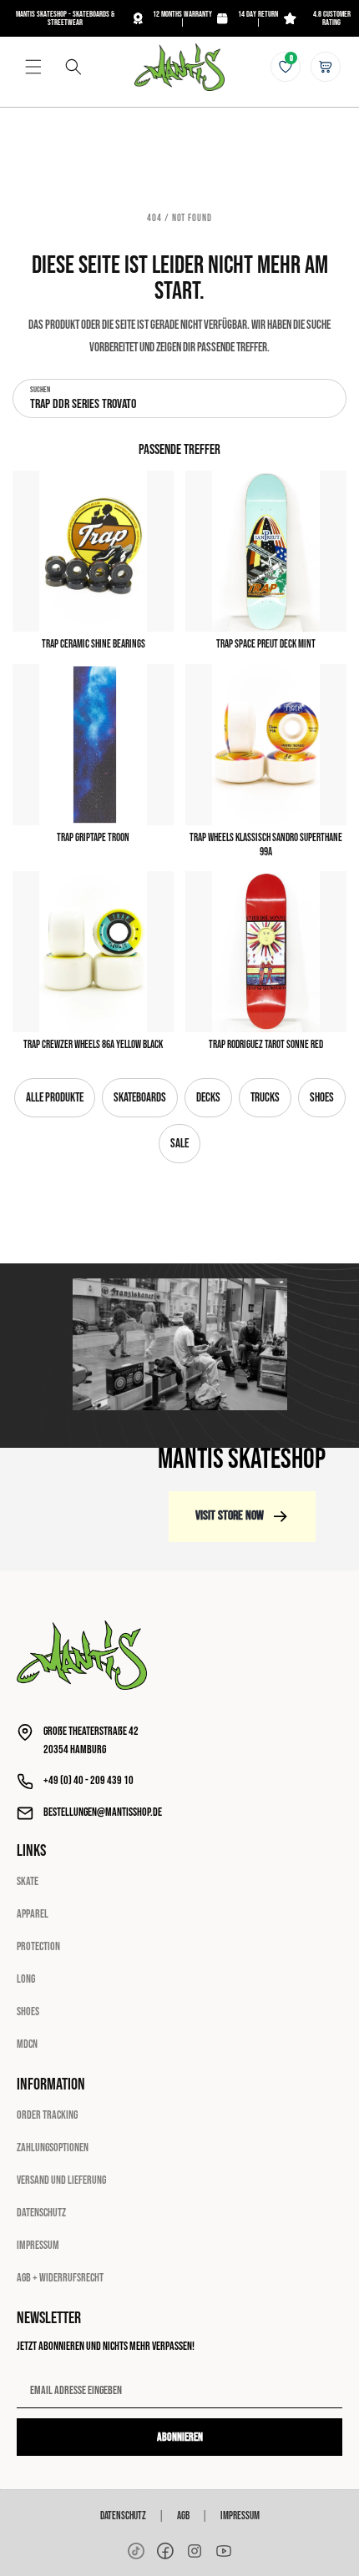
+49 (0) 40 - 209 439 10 (88, 1780)
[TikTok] (136, 2551)
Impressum (38, 2245)
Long (26, 1979)
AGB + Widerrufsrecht (60, 2278)
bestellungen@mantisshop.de (103, 1812)
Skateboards (140, 1098)
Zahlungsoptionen (53, 2148)
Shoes (322, 1098)
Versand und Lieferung (61, 2180)
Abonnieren (180, 2437)
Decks (208, 1098)
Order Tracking (47, 2115)
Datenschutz (41, 2213)
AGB (183, 2516)
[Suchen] (73, 67)
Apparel (33, 1914)
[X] (195, 2551)
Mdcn (27, 2044)
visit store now (230, 1516)
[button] (33, 67)
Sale (179, 1144)
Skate (28, 1881)
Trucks (265, 1098)
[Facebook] (165, 2551)
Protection (38, 1946)
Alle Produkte (55, 1098)
